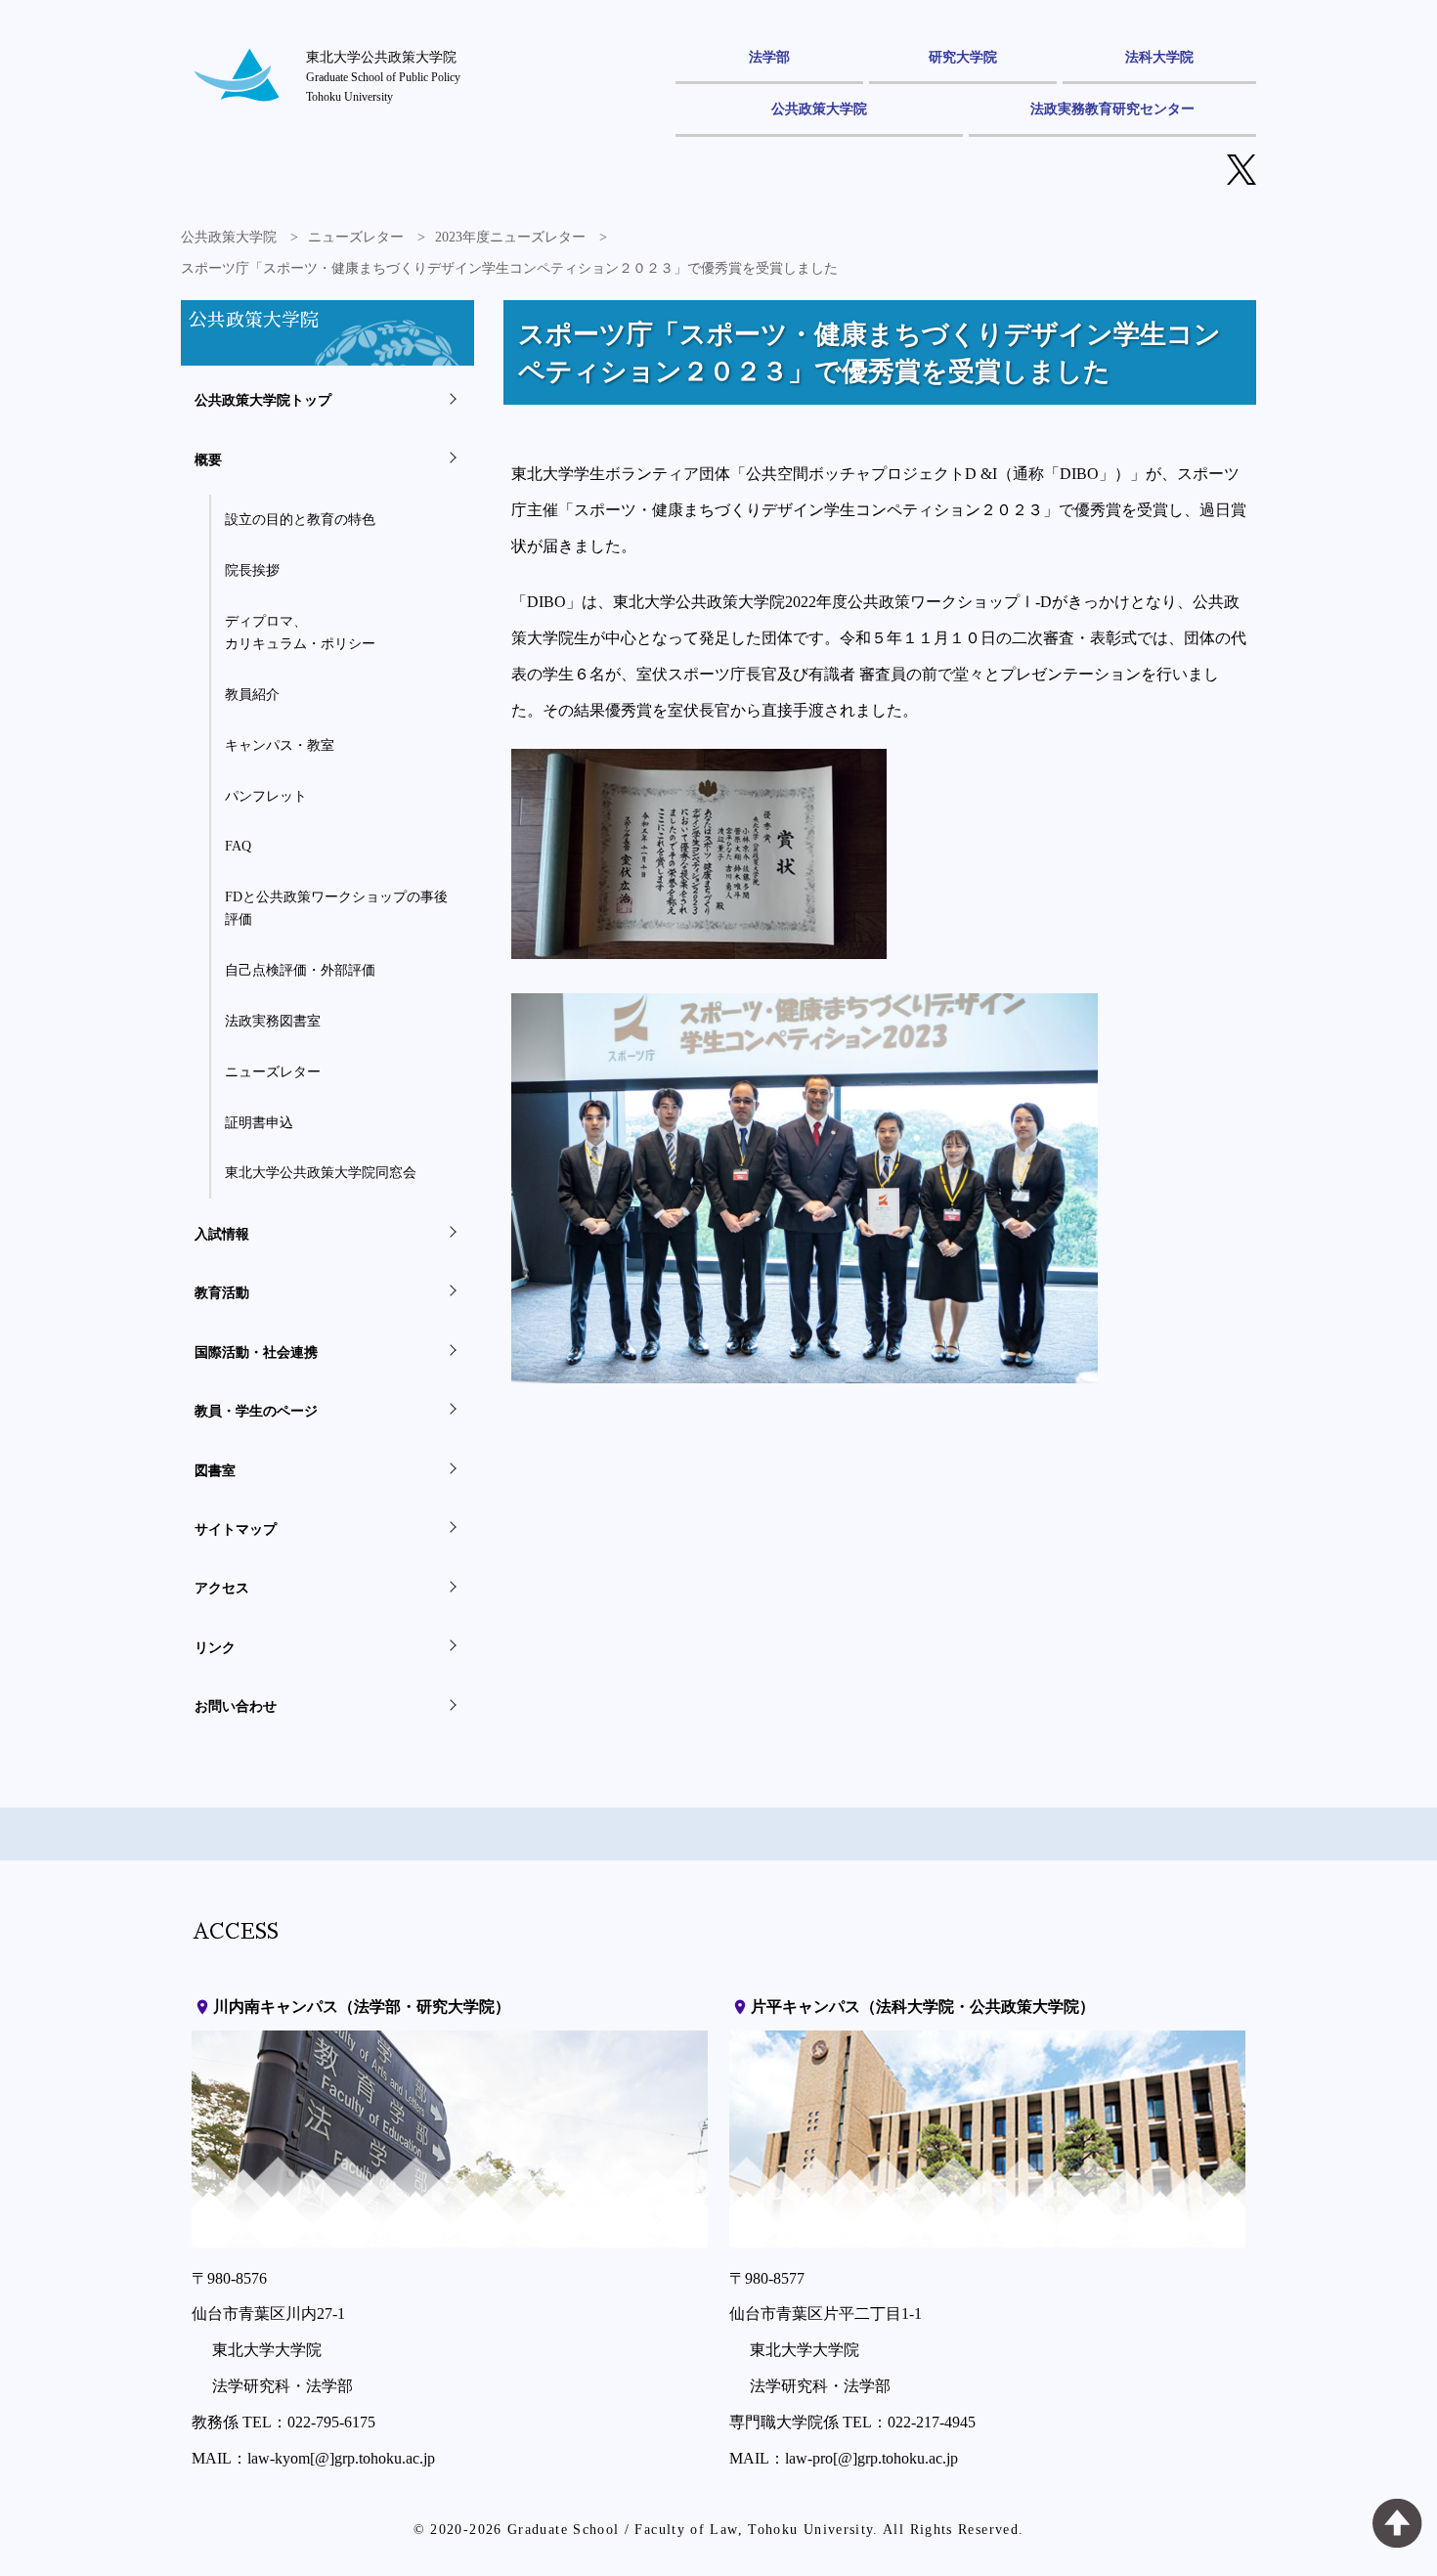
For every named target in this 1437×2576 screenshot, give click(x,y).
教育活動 (222, 1292)
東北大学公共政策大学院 (383, 76)
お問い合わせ (236, 1706)
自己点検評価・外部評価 (300, 970)
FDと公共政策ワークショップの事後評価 (336, 908)
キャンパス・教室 (280, 745)
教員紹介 (252, 694)
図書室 (215, 1470)
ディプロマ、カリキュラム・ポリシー (300, 632)
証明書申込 (259, 1122)
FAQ (238, 846)
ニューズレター (356, 237)
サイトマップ (236, 1529)
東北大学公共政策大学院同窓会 (321, 1172)
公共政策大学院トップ (263, 400)
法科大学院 (1159, 57)
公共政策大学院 (819, 109)
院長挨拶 (252, 570)
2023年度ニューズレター (510, 237)
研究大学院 (963, 57)
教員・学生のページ (256, 1411)
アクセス (222, 1588)
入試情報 (222, 1234)
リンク (215, 1647)
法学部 (769, 57)
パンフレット (266, 796)
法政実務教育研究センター (1112, 109)
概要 (208, 459)
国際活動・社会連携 (256, 1352)
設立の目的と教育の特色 (300, 519)
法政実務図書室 (273, 1021)
